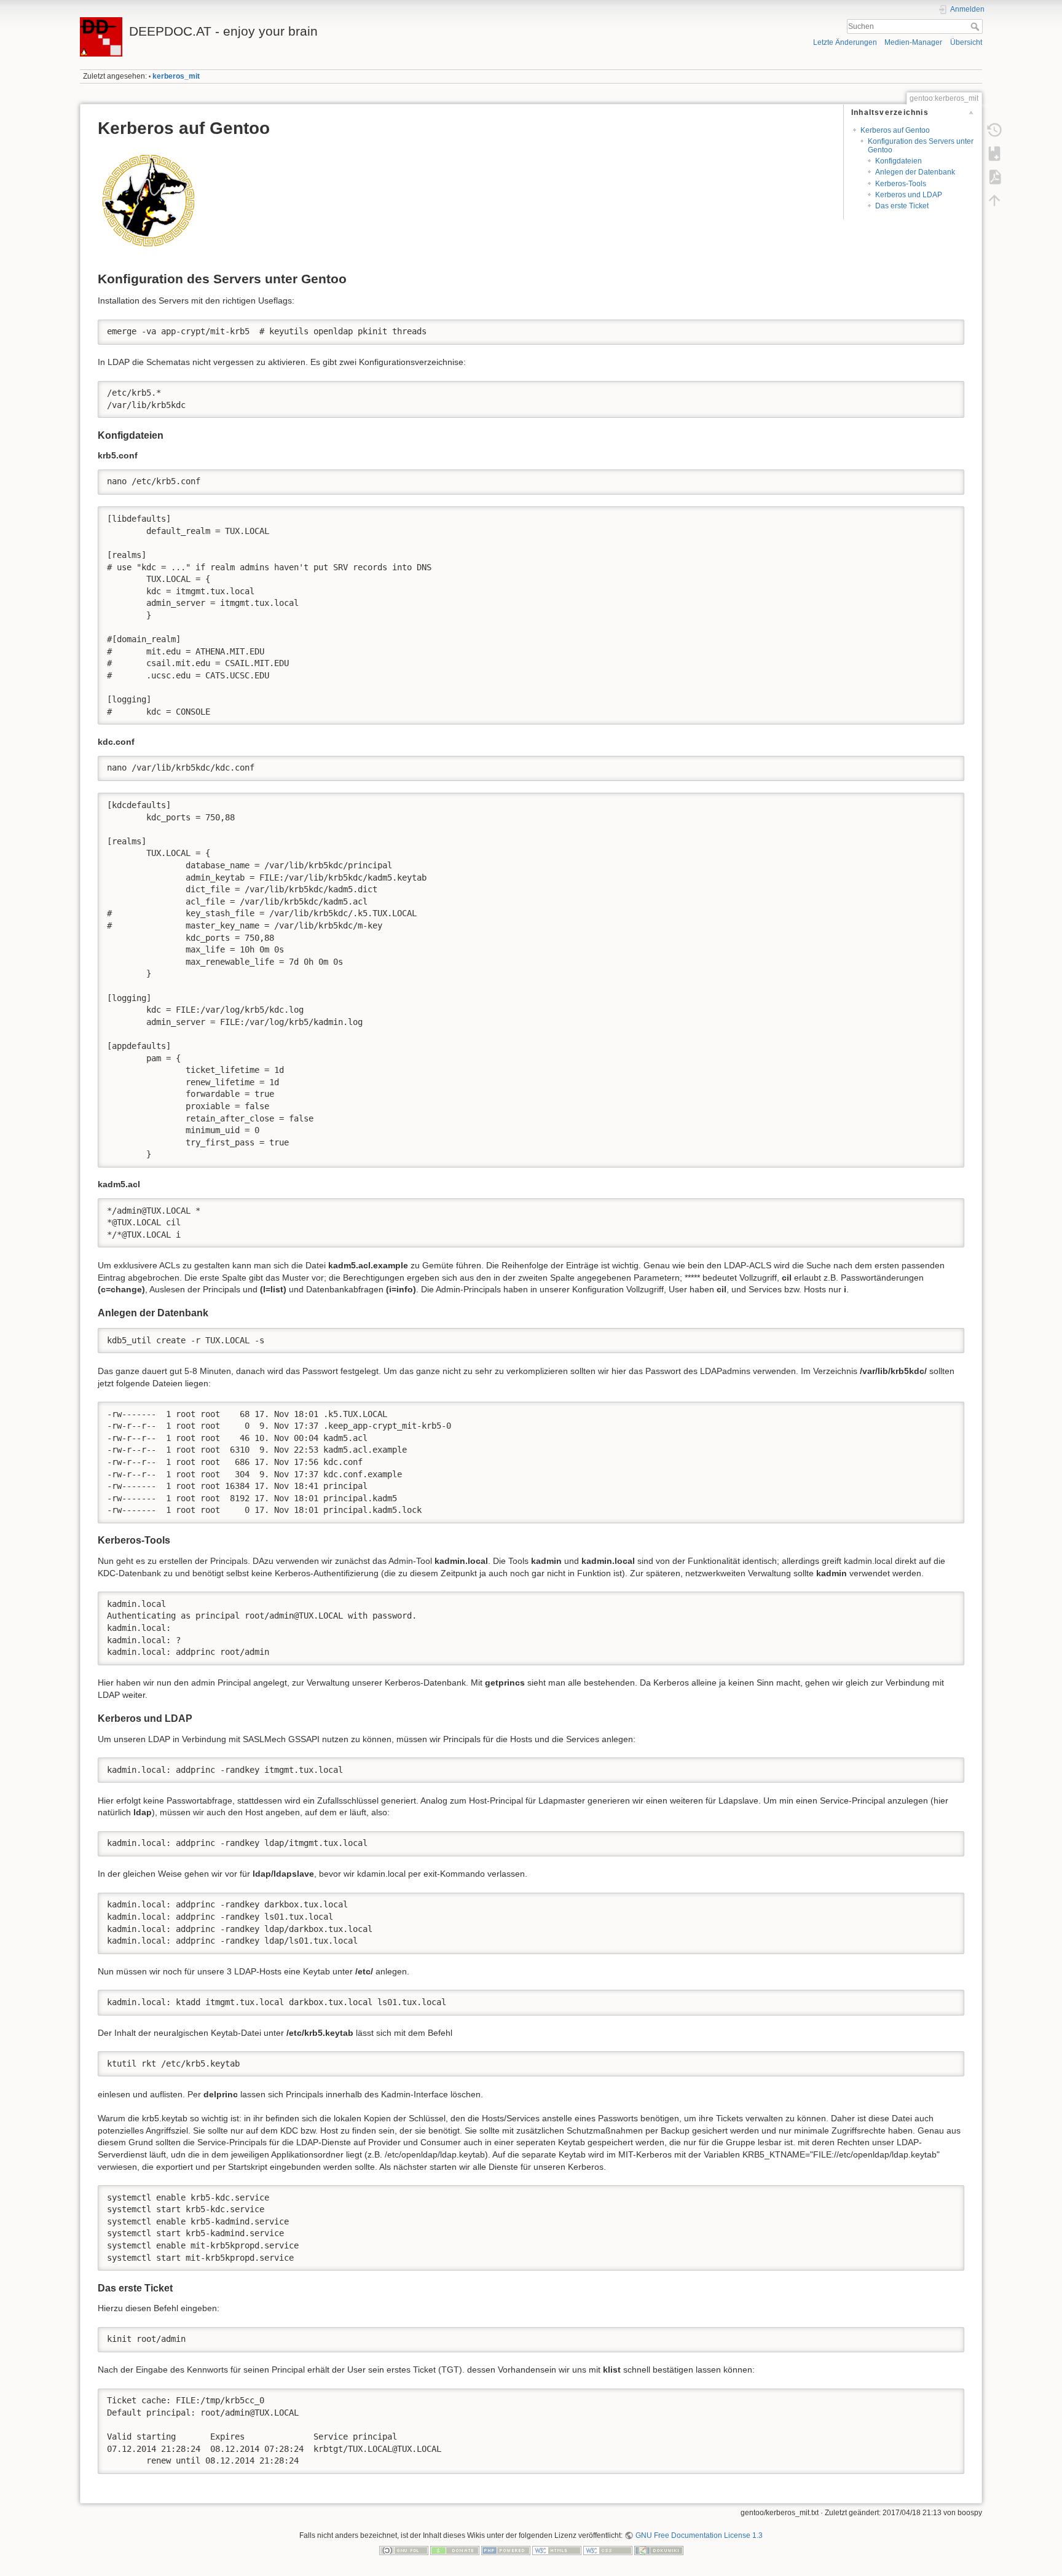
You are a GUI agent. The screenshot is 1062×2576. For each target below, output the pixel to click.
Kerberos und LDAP (909, 195)
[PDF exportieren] (994, 177)
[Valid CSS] (608, 2550)
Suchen (976, 26)
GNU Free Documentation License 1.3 (699, 2535)
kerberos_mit (176, 76)
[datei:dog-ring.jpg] (150, 202)
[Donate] (455, 2550)
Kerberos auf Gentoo (895, 130)
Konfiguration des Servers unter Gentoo (921, 145)
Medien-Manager (913, 42)
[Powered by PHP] (506, 2550)
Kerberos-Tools (901, 184)
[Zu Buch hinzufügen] (994, 154)
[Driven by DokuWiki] (659, 2550)
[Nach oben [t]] (994, 200)
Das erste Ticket (902, 206)
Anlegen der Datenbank (915, 172)
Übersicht (966, 42)
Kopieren (937, 329)
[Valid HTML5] (557, 2550)
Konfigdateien (899, 161)
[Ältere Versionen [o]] (994, 130)
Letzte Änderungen (845, 42)
